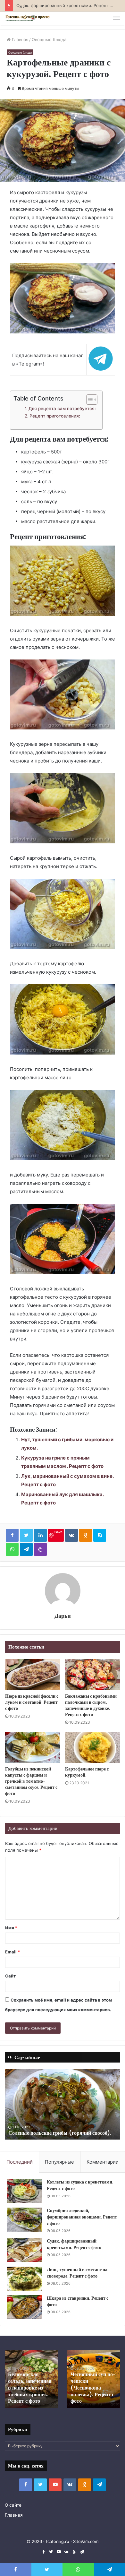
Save (58, 1532)
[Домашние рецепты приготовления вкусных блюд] (27, 18)
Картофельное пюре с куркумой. (87, 1772)
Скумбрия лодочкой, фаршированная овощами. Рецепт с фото (82, 2217)
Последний (20, 2162)
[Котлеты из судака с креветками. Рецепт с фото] (24, 2191)
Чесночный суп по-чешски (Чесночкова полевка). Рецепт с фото (93, 2388)
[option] (63, 2104)
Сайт (10, 1976)
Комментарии (103, 2162)
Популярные (59, 2162)
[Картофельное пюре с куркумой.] (92, 1747)
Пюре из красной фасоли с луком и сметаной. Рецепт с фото (32, 1702)
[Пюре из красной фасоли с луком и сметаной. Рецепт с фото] (33, 1675)
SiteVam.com (86, 2541)
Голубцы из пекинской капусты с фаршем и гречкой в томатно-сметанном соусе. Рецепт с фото (31, 1781)
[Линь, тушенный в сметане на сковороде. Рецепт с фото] (24, 2279)
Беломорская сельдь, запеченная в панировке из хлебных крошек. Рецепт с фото (30, 2388)
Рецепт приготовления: (55, 416)
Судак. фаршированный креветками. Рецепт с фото (74, 2244)
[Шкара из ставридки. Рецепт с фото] (24, 2307)
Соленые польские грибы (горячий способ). (60, 2133)
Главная (19, 39)
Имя (11, 1928)
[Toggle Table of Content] (89, 400)
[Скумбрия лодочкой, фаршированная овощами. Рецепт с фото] (24, 2220)
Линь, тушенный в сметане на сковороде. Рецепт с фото (77, 2273)
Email (13, 1952)
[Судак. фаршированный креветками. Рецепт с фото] (24, 2250)
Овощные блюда (49, 39)
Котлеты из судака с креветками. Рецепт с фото (80, 2185)
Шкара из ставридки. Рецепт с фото (78, 2301)
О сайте (13, 2505)
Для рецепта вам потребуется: (62, 409)
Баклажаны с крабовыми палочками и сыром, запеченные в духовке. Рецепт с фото (91, 1705)
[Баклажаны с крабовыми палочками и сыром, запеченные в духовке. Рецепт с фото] (92, 1675)
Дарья (63, 1616)
